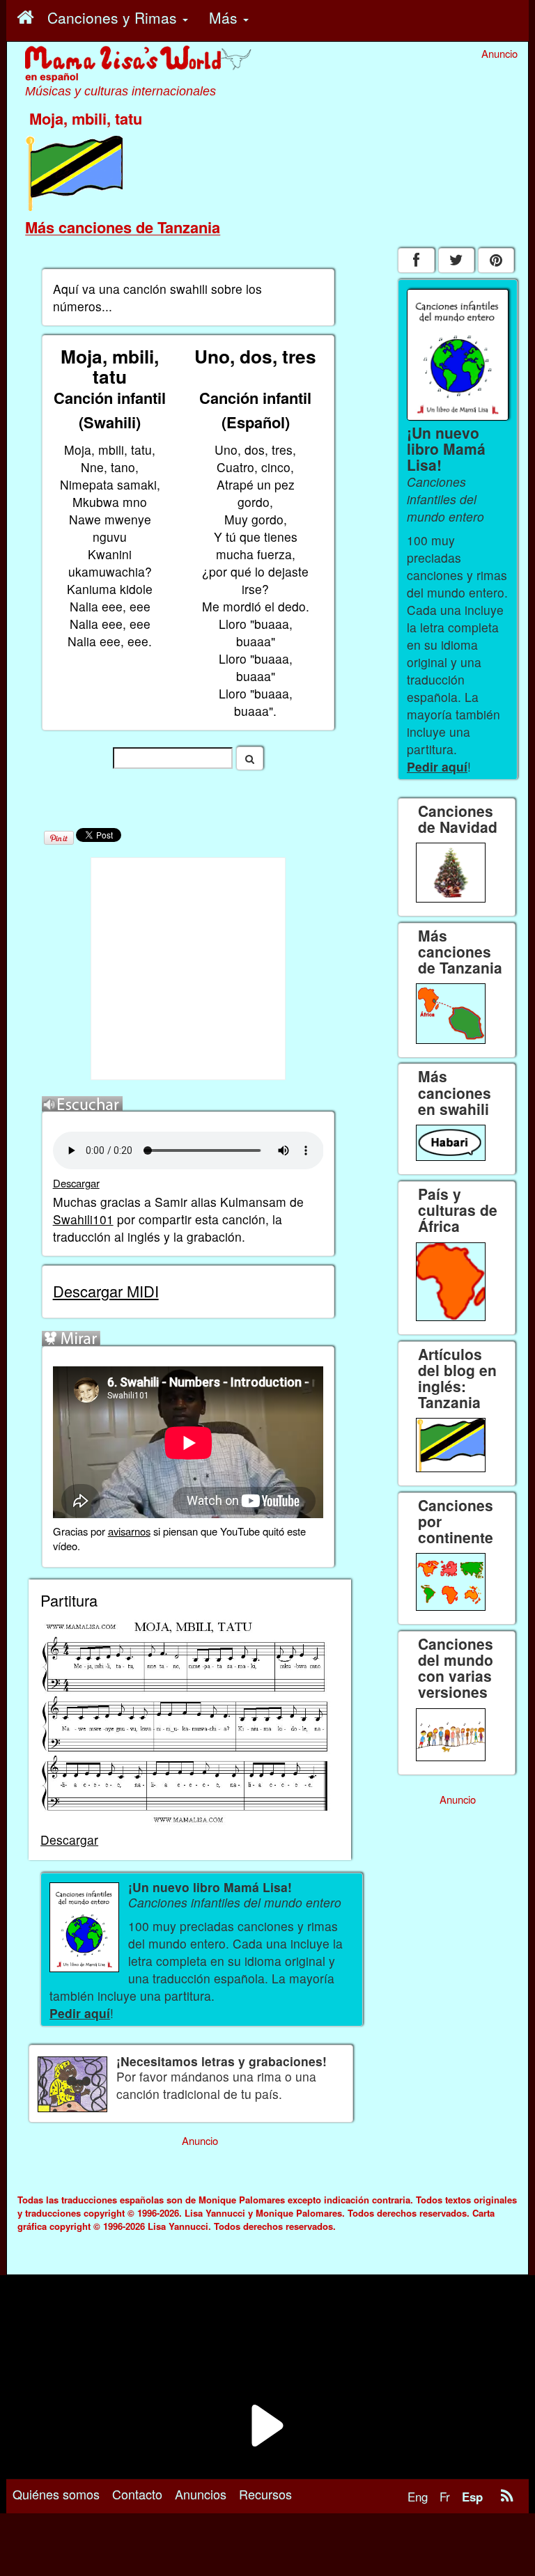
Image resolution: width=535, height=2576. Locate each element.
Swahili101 (83, 1219)
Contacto (137, 2494)
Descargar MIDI (106, 1291)
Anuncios (201, 2494)
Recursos (265, 2494)
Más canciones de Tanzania (123, 227)
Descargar (76, 1183)
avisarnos (129, 1531)
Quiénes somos (56, 2494)
